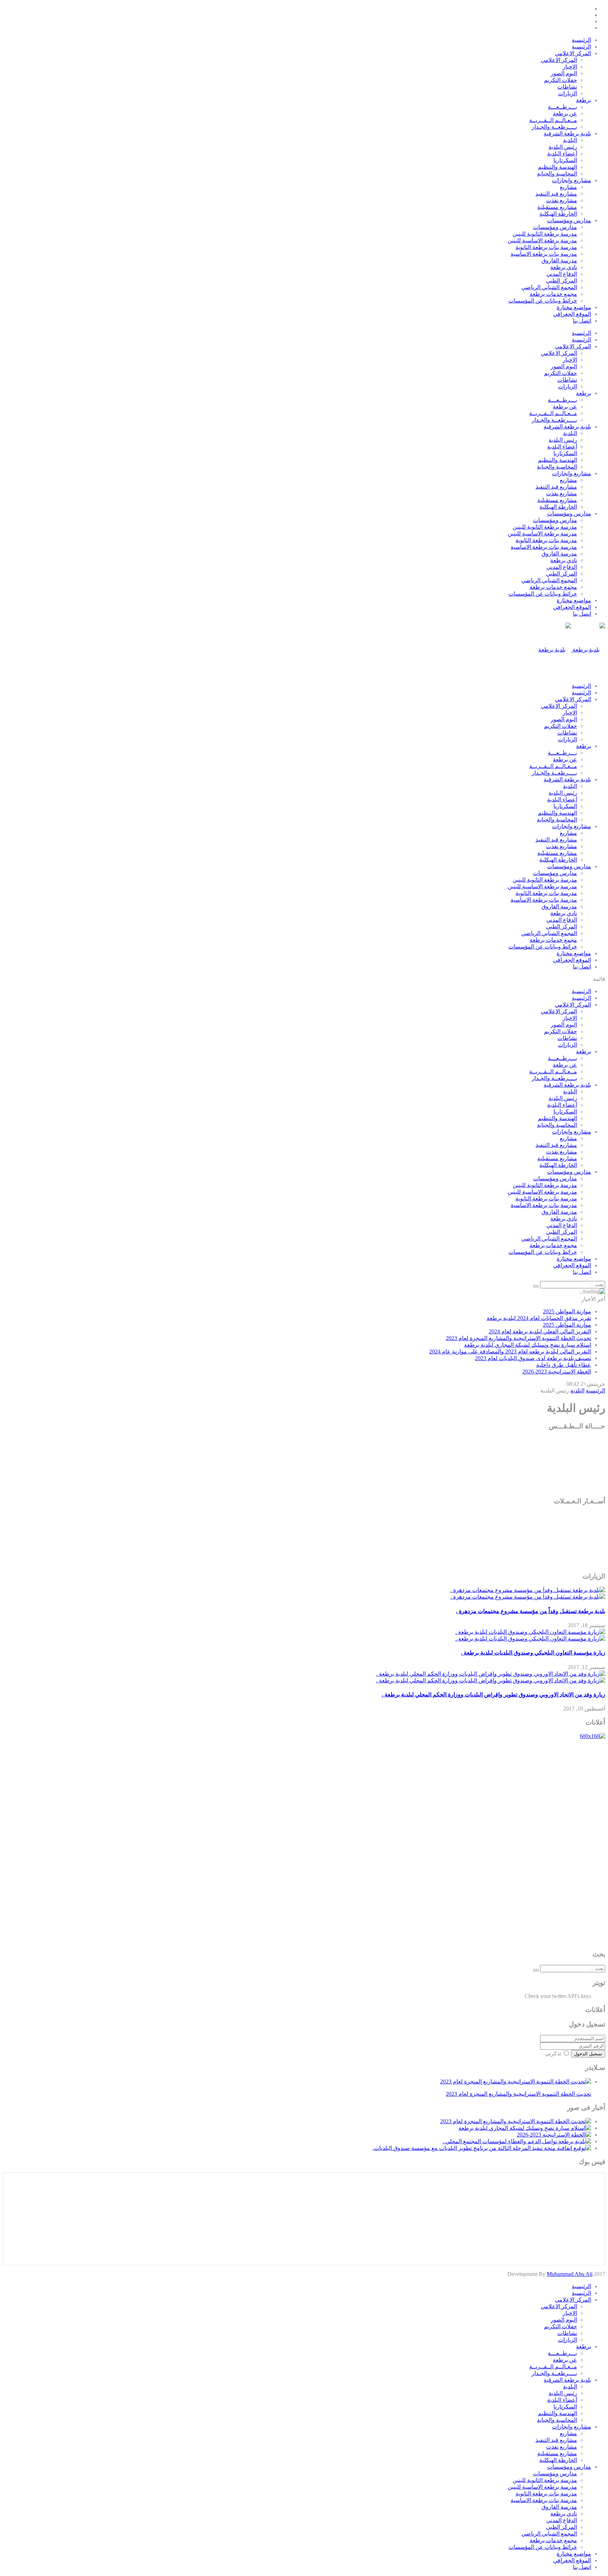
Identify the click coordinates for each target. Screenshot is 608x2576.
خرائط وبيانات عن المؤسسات (543, 301)
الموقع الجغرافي (572, 314)
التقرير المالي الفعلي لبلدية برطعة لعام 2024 (540, 1331)
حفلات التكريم (560, 80)
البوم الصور (564, 73)
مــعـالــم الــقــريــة (553, 120)
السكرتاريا (565, 160)
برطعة (584, 100)
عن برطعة (565, 113)
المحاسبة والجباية (557, 174)
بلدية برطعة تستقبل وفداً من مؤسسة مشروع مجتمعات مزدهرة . (531, 1611)
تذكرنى (553, 2053)
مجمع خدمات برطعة (553, 294)
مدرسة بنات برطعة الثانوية (546, 247)
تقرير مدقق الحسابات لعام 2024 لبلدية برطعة (539, 1318)
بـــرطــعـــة (562, 107)
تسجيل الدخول (588, 2054)
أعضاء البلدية (562, 154)
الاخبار (570, 67)
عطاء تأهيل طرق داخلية (564, 1365)
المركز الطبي (562, 281)
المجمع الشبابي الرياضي (549, 287)
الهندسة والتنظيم (558, 167)
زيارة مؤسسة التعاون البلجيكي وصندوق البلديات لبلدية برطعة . (533, 1653)
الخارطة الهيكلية (558, 214)
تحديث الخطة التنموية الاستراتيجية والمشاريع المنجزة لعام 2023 (518, 1338)
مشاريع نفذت (562, 200)
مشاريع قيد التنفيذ (556, 194)
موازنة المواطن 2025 (567, 1311)
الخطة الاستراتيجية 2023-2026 (557, 1372)
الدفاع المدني (562, 274)
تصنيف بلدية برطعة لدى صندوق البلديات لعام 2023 (533, 1358)
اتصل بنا (582, 321)
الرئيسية (581, 40)
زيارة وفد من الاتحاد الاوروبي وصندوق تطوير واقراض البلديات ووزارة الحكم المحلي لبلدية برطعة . (493, 1695)
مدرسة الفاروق (559, 261)
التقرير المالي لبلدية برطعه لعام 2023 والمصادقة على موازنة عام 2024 (510, 1352)
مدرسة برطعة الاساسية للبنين (542, 240)
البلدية (570, 140)
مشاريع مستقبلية (557, 207)
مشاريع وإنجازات (572, 180)
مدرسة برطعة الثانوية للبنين (545, 234)
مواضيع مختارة (574, 307)
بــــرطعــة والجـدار (554, 127)
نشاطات (567, 87)
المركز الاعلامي (573, 53)
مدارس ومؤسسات (569, 220)
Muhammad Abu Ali (570, 2274)
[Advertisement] (577, 1845)
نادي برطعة (564, 267)
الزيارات (568, 93)
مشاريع (568, 187)
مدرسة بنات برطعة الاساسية (544, 254)
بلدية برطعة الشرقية (567, 134)
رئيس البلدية (563, 147)
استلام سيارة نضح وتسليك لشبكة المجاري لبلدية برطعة (528, 1345)
